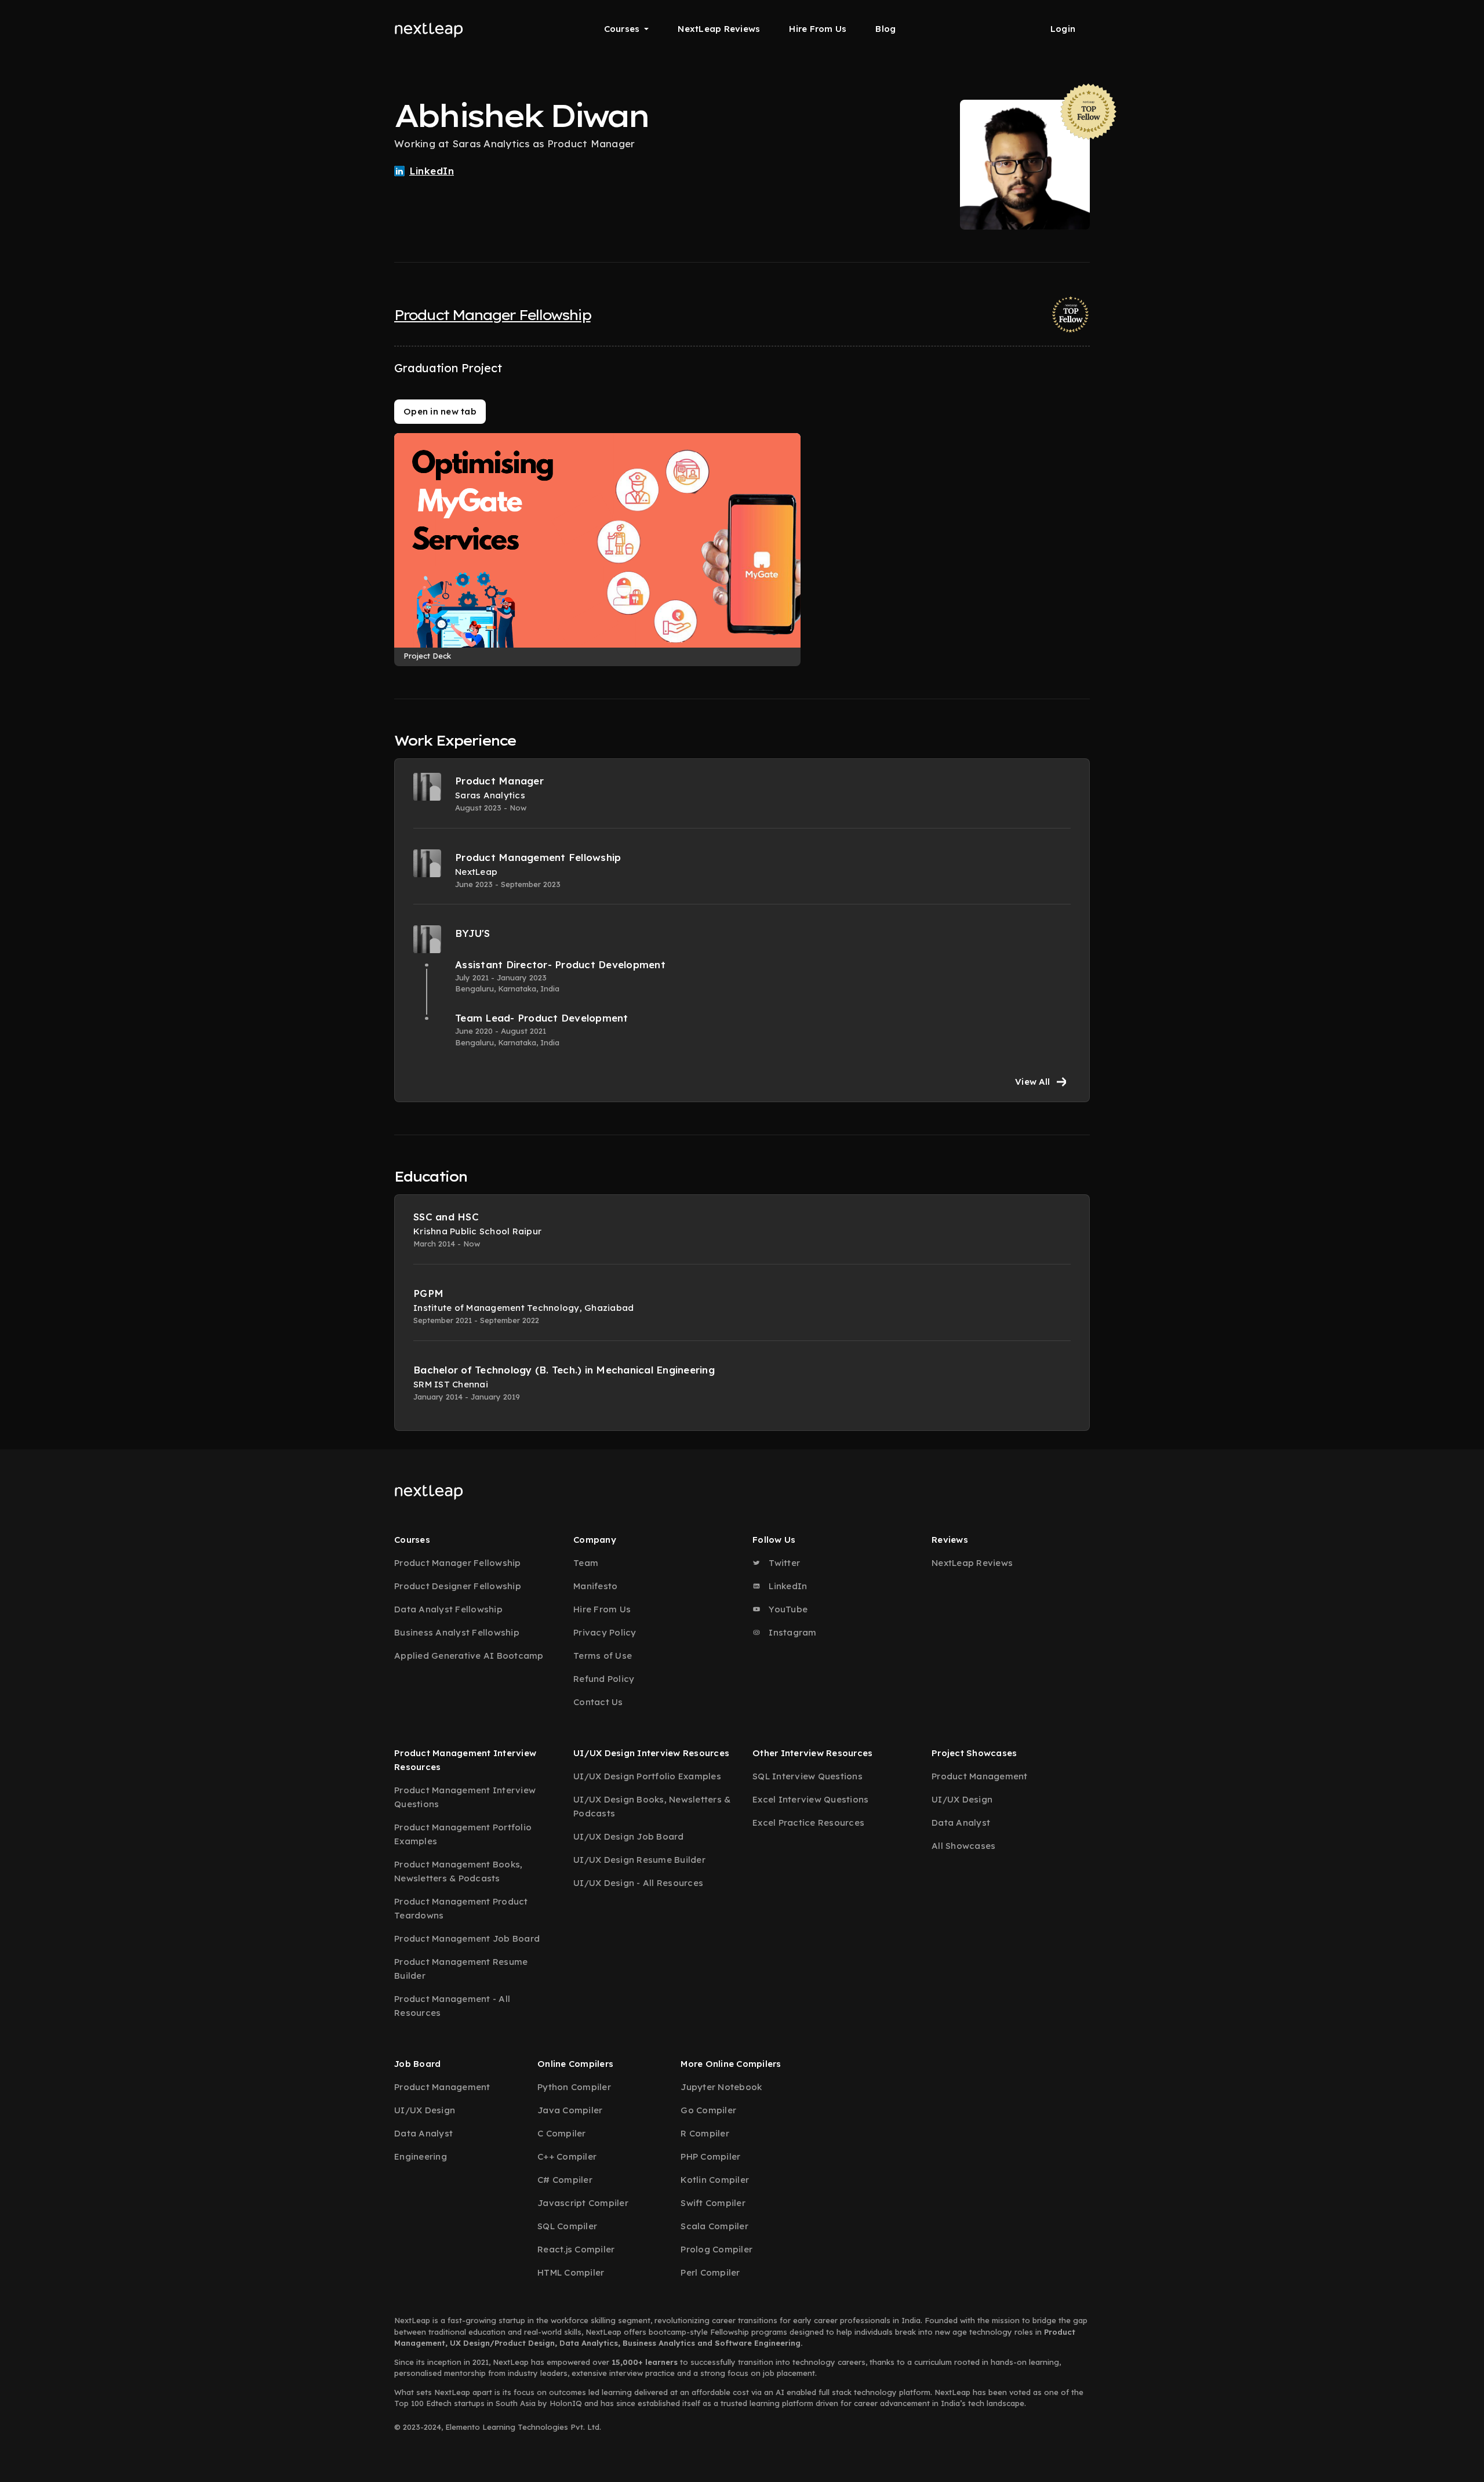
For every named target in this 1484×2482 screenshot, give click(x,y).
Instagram (792, 1632)
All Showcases (963, 1846)
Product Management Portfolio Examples (463, 1834)
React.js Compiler (576, 2249)
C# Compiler (565, 2180)
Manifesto (595, 1586)
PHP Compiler (710, 2156)
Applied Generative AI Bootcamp (469, 1656)
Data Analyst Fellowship (448, 1609)
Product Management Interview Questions (465, 1797)
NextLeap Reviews (719, 29)
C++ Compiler (567, 2156)
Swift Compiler (713, 2203)
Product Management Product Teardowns (461, 1908)
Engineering (421, 2156)
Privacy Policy (605, 1632)
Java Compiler (570, 2110)
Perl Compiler (710, 2272)
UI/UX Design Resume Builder (639, 1860)
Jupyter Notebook (721, 2087)
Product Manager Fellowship (492, 315)
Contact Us (598, 1702)
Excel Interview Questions (810, 1799)
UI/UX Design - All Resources (638, 1883)
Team (586, 1563)
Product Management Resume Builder (461, 1969)
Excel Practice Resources (808, 1823)
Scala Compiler (714, 2226)
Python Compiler (574, 2087)
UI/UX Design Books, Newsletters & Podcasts (652, 1806)
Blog (885, 29)
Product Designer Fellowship (458, 1586)
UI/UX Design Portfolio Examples (647, 1776)
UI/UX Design (962, 1799)
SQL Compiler (567, 2226)
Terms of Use (603, 1656)
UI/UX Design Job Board (629, 1836)
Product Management (980, 1776)
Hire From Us (818, 29)
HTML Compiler (571, 2272)
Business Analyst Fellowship (457, 1632)
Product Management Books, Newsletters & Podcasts (458, 1871)
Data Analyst (961, 1823)
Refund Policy (604, 1679)
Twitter (783, 1563)
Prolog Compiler (716, 2249)
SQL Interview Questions (808, 1776)
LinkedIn (787, 1586)
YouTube (787, 1609)
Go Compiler (708, 2110)
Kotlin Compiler (715, 2180)
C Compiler (562, 2133)
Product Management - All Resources (452, 2006)
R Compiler (705, 2133)
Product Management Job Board (467, 1938)
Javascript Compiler (583, 2203)
